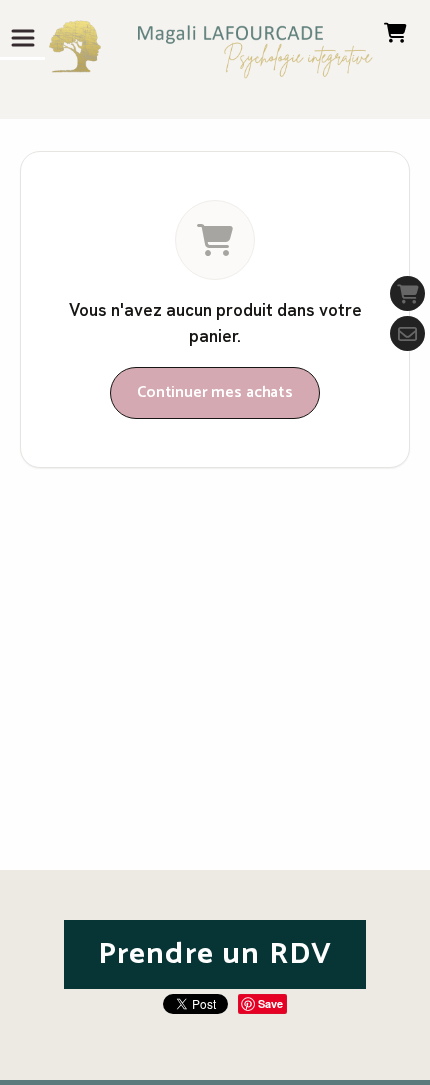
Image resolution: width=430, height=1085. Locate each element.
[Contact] (407, 333)
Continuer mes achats (215, 392)
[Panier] (407, 293)
